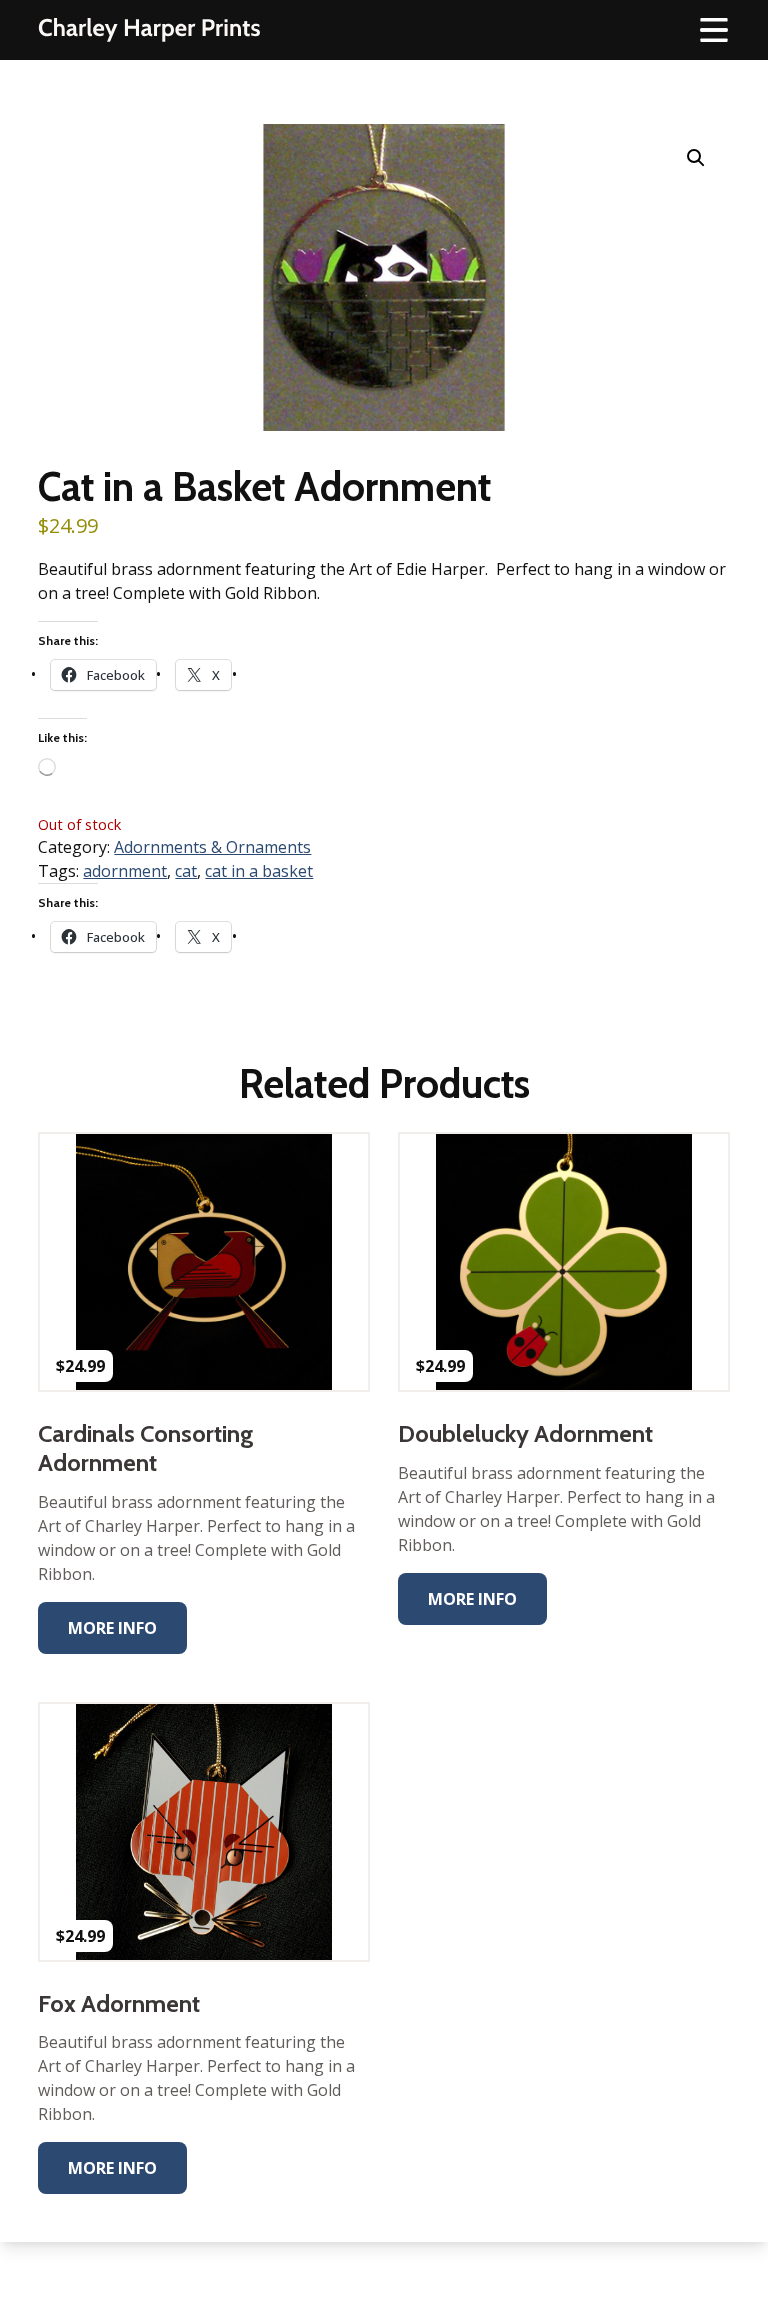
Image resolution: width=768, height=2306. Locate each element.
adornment (125, 871)
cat (186, 871)
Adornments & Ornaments (212, 847)
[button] (696, 158)
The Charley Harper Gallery (149, 30)
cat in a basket (259, 871)
